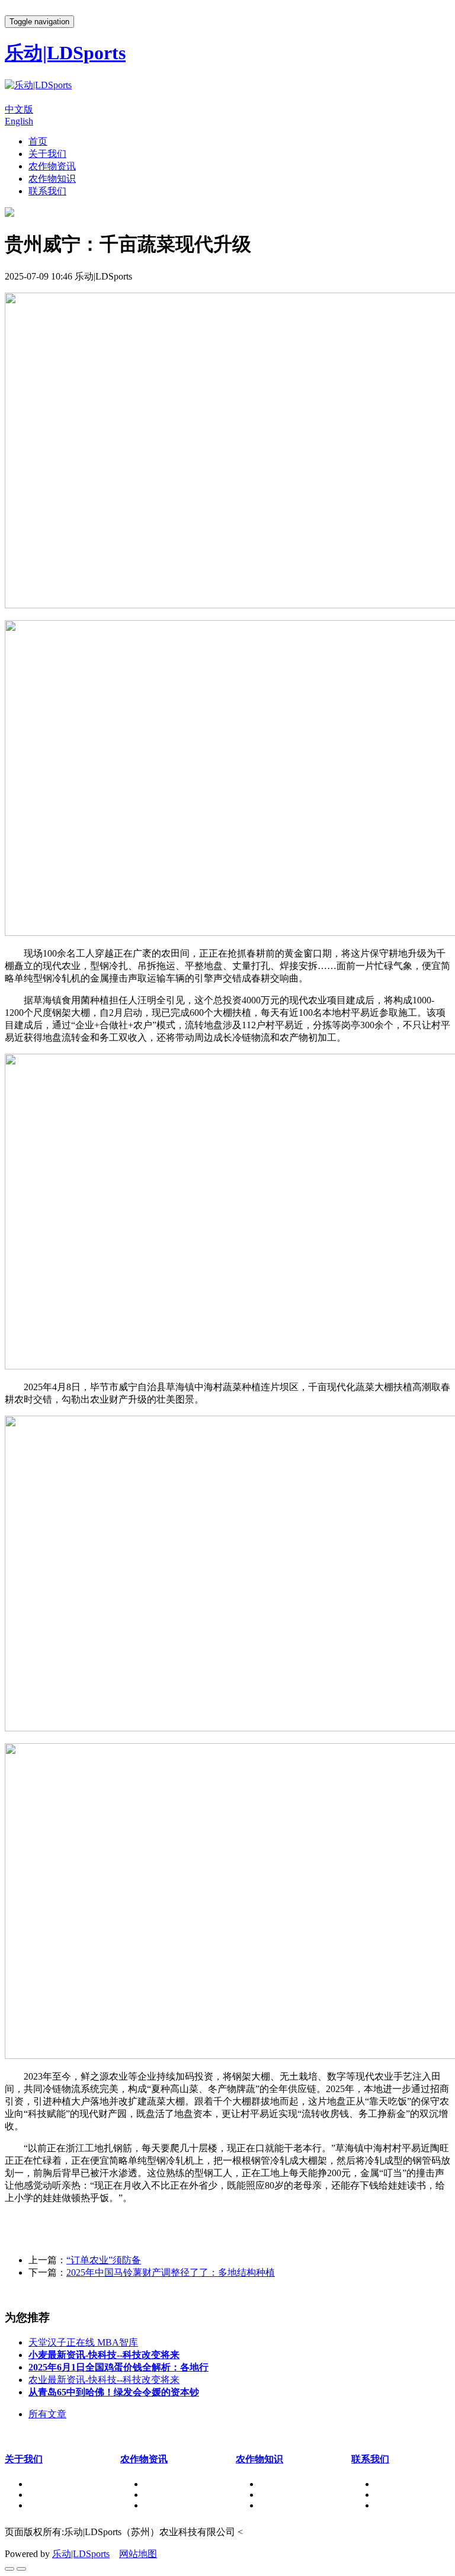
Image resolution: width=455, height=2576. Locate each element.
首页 (38, 141)
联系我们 (47, 191)
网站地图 (138, 2554)
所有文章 (47, 2414)
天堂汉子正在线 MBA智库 (83, 2342)
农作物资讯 (52, 166)
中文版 (19, 109)
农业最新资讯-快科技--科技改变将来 (104, 2380)
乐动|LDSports (81, 2554)
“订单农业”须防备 (104, 2260)
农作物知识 (52, 179)
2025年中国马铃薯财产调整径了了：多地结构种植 (171, 2272)
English (19, 121)
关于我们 (47, 154)
